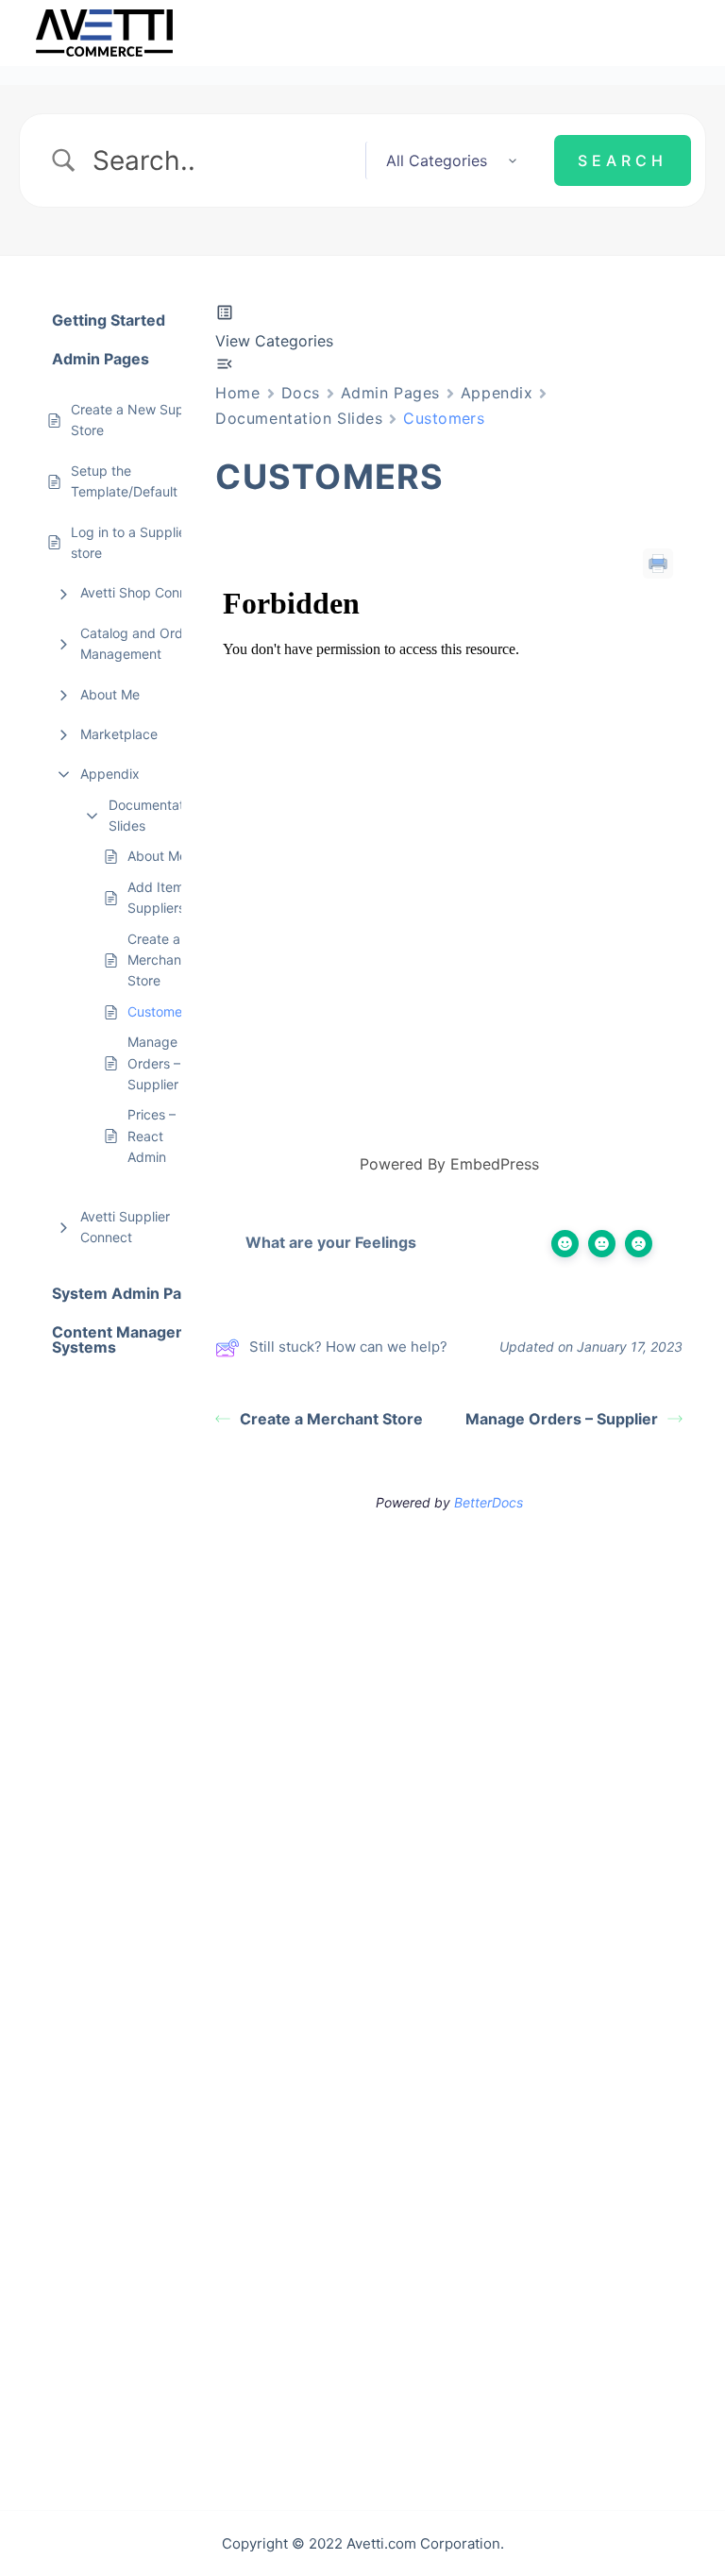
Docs (301, 393)
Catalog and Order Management (138, 643)
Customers (160, 1011)
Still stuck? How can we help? (348, 1347)
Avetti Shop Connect (143, 592)
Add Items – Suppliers (164, 897)
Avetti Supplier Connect (125, 1227)
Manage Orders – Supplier (154, 1063)
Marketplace (119, 734)
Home (237, 393)
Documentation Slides (155, 815)
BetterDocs (489, 1502)
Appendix (110, 774)
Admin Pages (390, 393)
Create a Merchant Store (157, 960)
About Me (110, 694)
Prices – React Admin (152, 1136)
